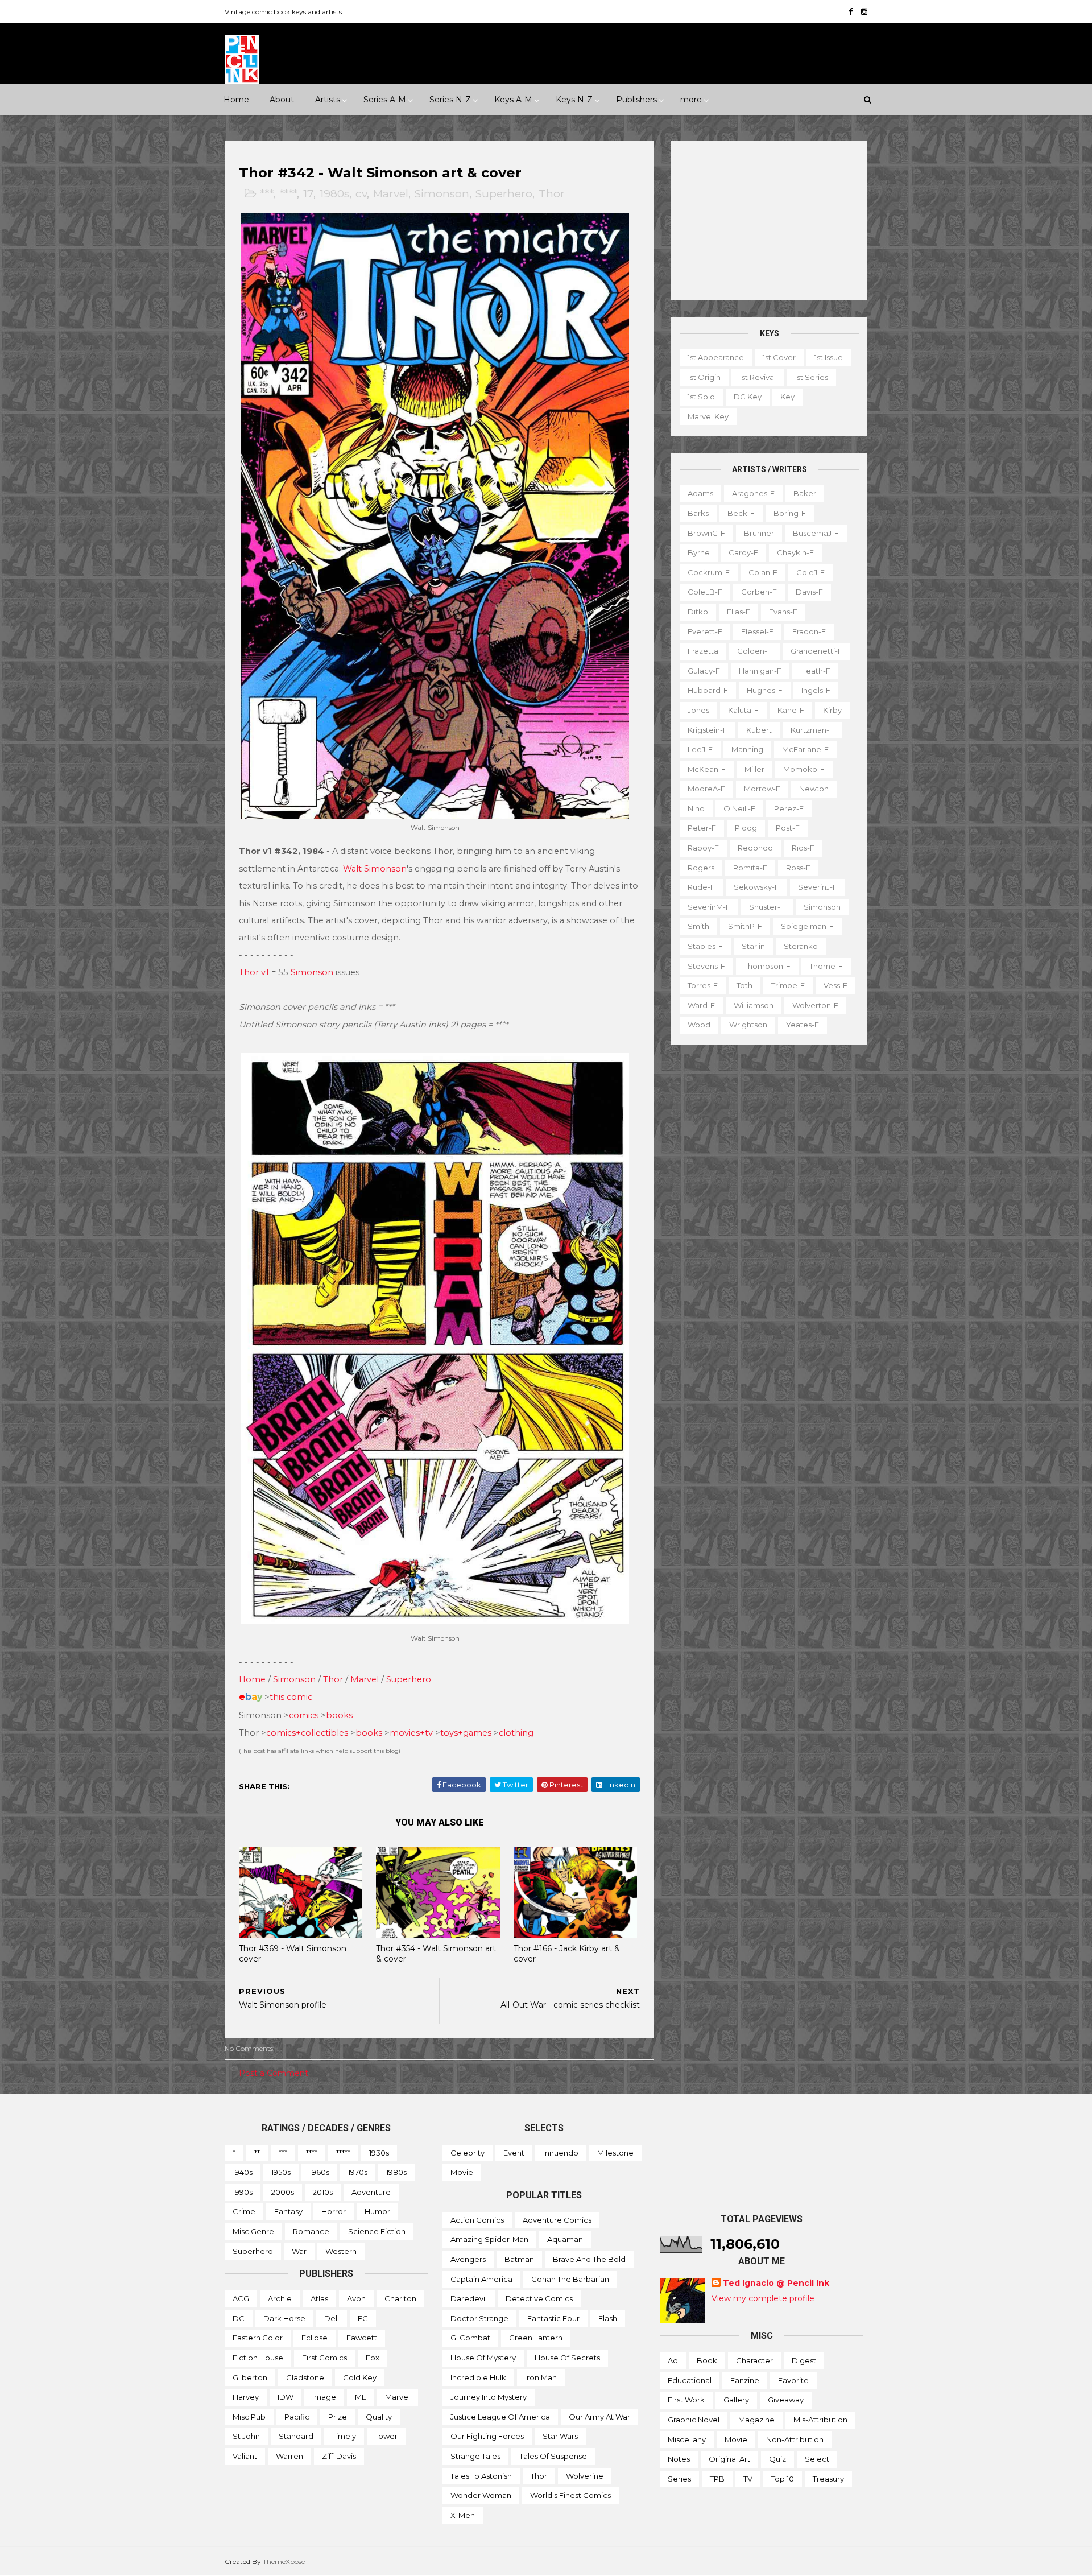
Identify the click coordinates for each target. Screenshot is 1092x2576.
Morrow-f (762, 789)
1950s (281, 2172)
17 (308, 194)
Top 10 (783, 2479)
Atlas (319, 2298)
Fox (373, 2358)
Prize (338, 2417)
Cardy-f (743, 552)
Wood (699, 1025)
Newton (814, 789)
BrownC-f (706, 533)
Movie (462, 2172)
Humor (377, 2211)
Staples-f (705, 946)
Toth (744, 985)
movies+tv (411, 1733)
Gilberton (250, 2377)
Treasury (828, 2479)
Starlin (753, 946)
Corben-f (759, 592)
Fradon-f (809, 631)
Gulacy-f (704, 671)
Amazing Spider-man (489, 2239)
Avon (356, 2298)
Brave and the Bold (589, 2259)
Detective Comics (539, 2298)
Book (707, 2360)
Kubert (759, 730)
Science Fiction (377, 2231)
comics (304, 1715)
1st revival (758, 377)
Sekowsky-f (756, 887)
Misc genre (253, 2231)
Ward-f (701, 1005)
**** (288, 194)
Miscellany (687, 2439)
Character (754, 2360)
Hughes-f (765, 690)
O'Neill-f (739, 808)
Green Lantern (536, 2338)
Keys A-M (513, 100)
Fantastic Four (553, 2318)
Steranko (801, 946)
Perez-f (789, 808)
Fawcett (362, 2338)
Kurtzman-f (812, 730)
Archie (280, 2298)
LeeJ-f (700, 749)
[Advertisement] (769, 221)
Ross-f (798, 868)
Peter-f (702, 828)
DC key (748, 397)
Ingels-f (816, 690)
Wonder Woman (481, 2495)
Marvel (391, 194)
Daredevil (469, 2298)
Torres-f (703, 985)
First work (686, 2400)
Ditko (698, 612)
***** (343, 2153)
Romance (311, 2231)
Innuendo (561, 2153)
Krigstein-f (708, 730)
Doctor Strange (479, 2318)
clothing (516, 1733)
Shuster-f (767, 907)
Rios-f (803, 848)
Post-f (788, 828)
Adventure (371, 2192)
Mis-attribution (820, 2420)
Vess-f (835, 985)
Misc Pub (249, 2417)
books (339, 1715)
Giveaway (786, 2400)
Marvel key (708, 416)
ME (361, 2397)
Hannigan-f (760, 671)
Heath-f (815, 671)
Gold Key (360, 2377)
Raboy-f (703, 848)
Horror (334, 2211)
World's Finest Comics (570, 2495)
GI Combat (470, 2338)
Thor (552, 194)
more (691, 100)
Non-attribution (795, 2439)
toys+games (466, 1733)
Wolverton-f (815, 1005)
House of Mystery (483, 2358)
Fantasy (288, 2211)
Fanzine (745, 2380)
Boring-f (790, 513)
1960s (319, 2172)
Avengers (468, 2259)
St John (246, 2436)
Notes (679, 2459)
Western (341, 2251)
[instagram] (864, 12)
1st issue (829, 357)
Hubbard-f (708, 690)
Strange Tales (475, 2456)
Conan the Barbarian (570, 2279)
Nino (696, 808)
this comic (291, 1697)
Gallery (736, 2400)
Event (514, 2153)
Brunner (759, 533)
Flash (608, 2318)
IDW (286, 2397)
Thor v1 (254, 972)
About (282, 100)
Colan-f (763, 572)
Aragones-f (753, 493)
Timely (344, 2436)
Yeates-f (803, 1025)
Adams (700, 493)
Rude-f (701, 887)
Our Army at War (599, 2417)
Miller (754, 769)
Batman (519, 2259)
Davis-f (809, 592)
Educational (690, 2380)
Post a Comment (274, 2073)
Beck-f (741, 513)
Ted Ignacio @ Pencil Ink (776, 2283)
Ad (673, 2360)
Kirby (832, 710)
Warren (289, 2456)
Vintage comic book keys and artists (283, 12)
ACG (241, 2298)
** (257, 2153)
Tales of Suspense (553, 2456)
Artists (328, 100)
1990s (243, 2192)
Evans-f (783, 612)
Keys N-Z (574, 100)
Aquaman (565, 2239)
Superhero (504, 194)
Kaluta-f (743, 710)
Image (324, 2397)
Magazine (756, 2420)
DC (239, 2318)
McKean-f (707, 769)
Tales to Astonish (481, 2476)
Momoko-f (804, 769)
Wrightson (748, 1025)
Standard (296, 2436)
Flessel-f (757, 631)
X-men (463, 2515)
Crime (244, 2211)
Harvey (246, 2397)
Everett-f (705, 631)
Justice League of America (500, 2417)
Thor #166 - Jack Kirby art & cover (567, 1954)
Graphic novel (694, 2420)
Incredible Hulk (478, 2377)
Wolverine (585, 2476)
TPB (717, 2479)
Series (679, 2479)
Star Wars (560, 2436)
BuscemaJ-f (816, 533)
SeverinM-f (709, 907)
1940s (243, 2172)
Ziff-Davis (339, 2456)
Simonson (442, 194)
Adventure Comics (557, 2220)
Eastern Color (258, 2338)
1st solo (701, 397)
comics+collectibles (307, 1733)
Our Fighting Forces (487, 2436)
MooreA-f (706, 789)
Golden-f (754, 651)
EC (363, 2318)
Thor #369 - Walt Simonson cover (293, 1954)
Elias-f (739, 612)
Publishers (636, 100)
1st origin (704, 377)
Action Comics (477, 2220)
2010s (323, 2192)
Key (787, 397)
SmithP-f (745, 926)
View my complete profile (763, 2298)
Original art (729, 2459)
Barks (698, 513)
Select (817, 2459)
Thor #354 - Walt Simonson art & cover (436, 1954)
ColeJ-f (810, 572)
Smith (698, 926)
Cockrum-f (709, 572)
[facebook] (851, 12)
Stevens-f (706, 966)
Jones (698, 710)
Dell (332, 2318)
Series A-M (385, 100)
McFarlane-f (805, 749)
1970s (358, 2172)
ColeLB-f (705, 592)
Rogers (701, 868)
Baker (805, 493)
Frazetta (703, 651)
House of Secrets (567, 2358)
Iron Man (541, 2377)
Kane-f (791, 710)
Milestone (615, 2153)
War (299, 2251)
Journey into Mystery (489, 2397)
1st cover (779, 357)
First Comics (324, 2358)
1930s (379, 2153)
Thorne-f (826, 966)
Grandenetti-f (816, 651)
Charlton (400, 2298)
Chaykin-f (795, 552)
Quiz (777, 2459)
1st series (811, 377)
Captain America (481, 2279)
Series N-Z (450, 100)
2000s (283, 2192)
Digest (804, 2360)
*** (266, 194)
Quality (379, 2417)
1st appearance (716, 357)
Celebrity (468, 2153)
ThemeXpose (284, 2561)
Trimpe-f (788, 985)
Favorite (793, 2380)
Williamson (754, 1005)
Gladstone (305, 2377)
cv (361, 194)
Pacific (297, 2417)
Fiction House (258, 2358)
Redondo (755, 848)
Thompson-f (767, 966)
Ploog (746, 828)
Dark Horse (284, 2318)
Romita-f (750, 868)
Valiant (245, 2456)
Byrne (699, 552)
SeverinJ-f (818, 887)
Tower (386, 2436)
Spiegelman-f (807, 926)
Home (236, 100)
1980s (334, 194)
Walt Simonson (375, 869)
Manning (747, 749)
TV (748, 2479)
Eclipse (315, 2338)
